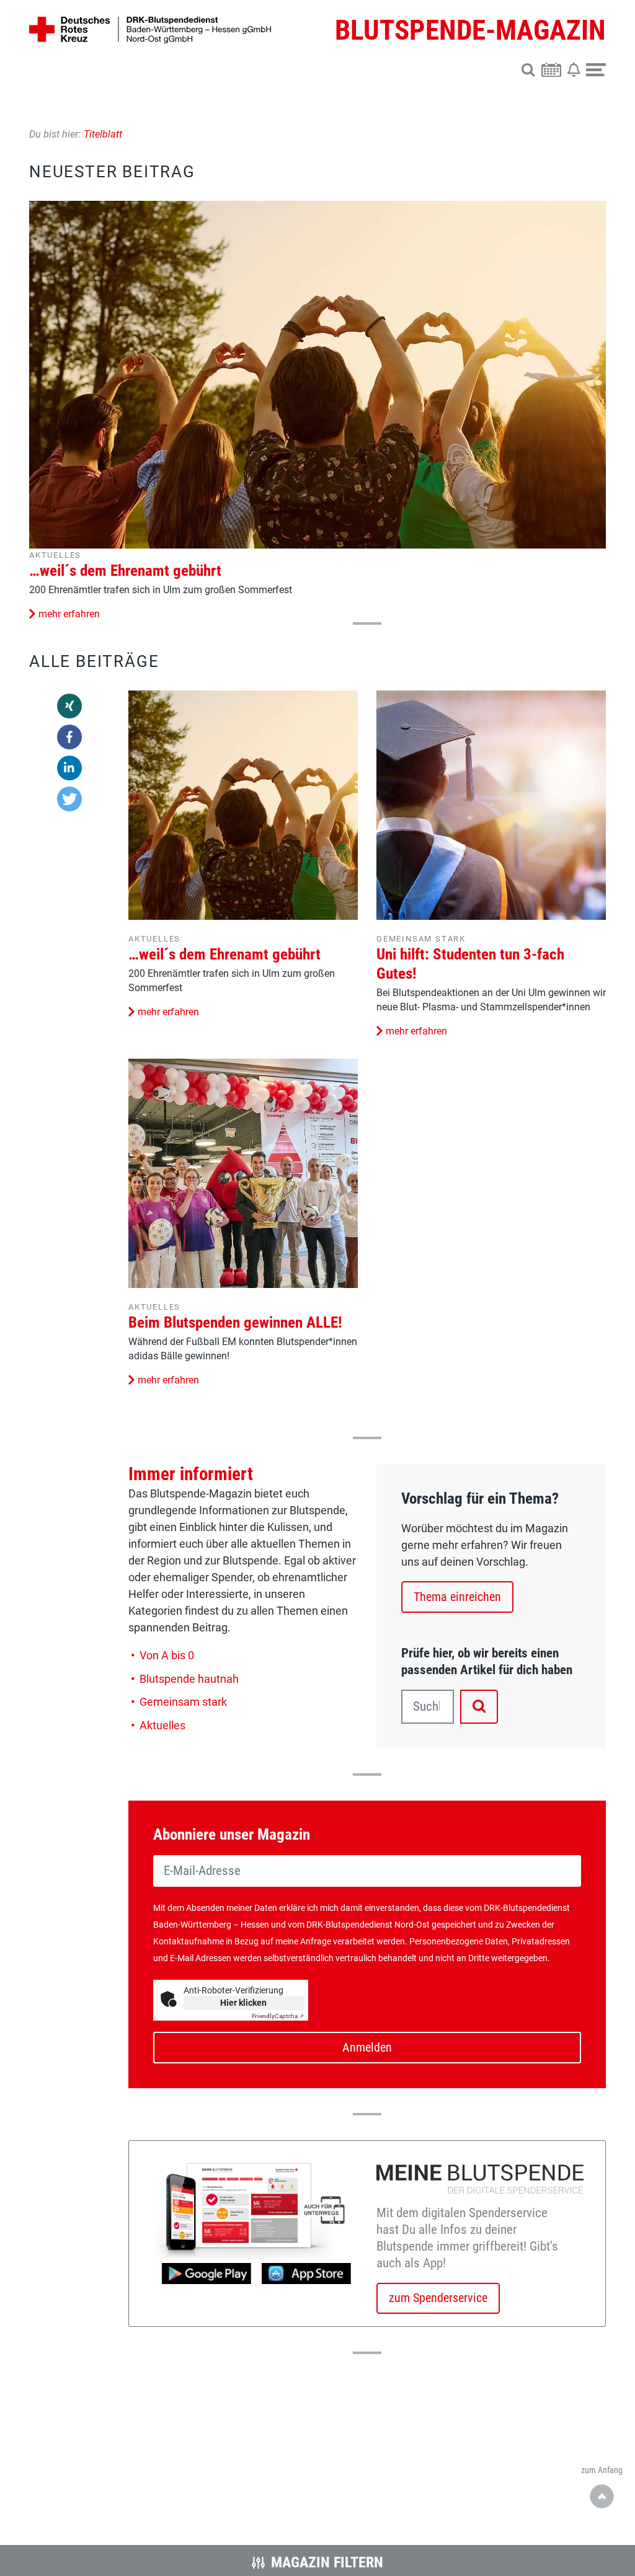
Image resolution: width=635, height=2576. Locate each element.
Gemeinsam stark (421, 939)
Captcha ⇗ (278, 2016)
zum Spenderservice (438, 2298)
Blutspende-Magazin (470, 30)
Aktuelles (55, 555)
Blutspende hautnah (189, 1679)
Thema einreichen (457, 1597)
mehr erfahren (69, 614)
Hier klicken (243, 2003)
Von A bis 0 (167, 1655)
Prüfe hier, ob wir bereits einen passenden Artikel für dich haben (487, 1661)
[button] (528, 68)
